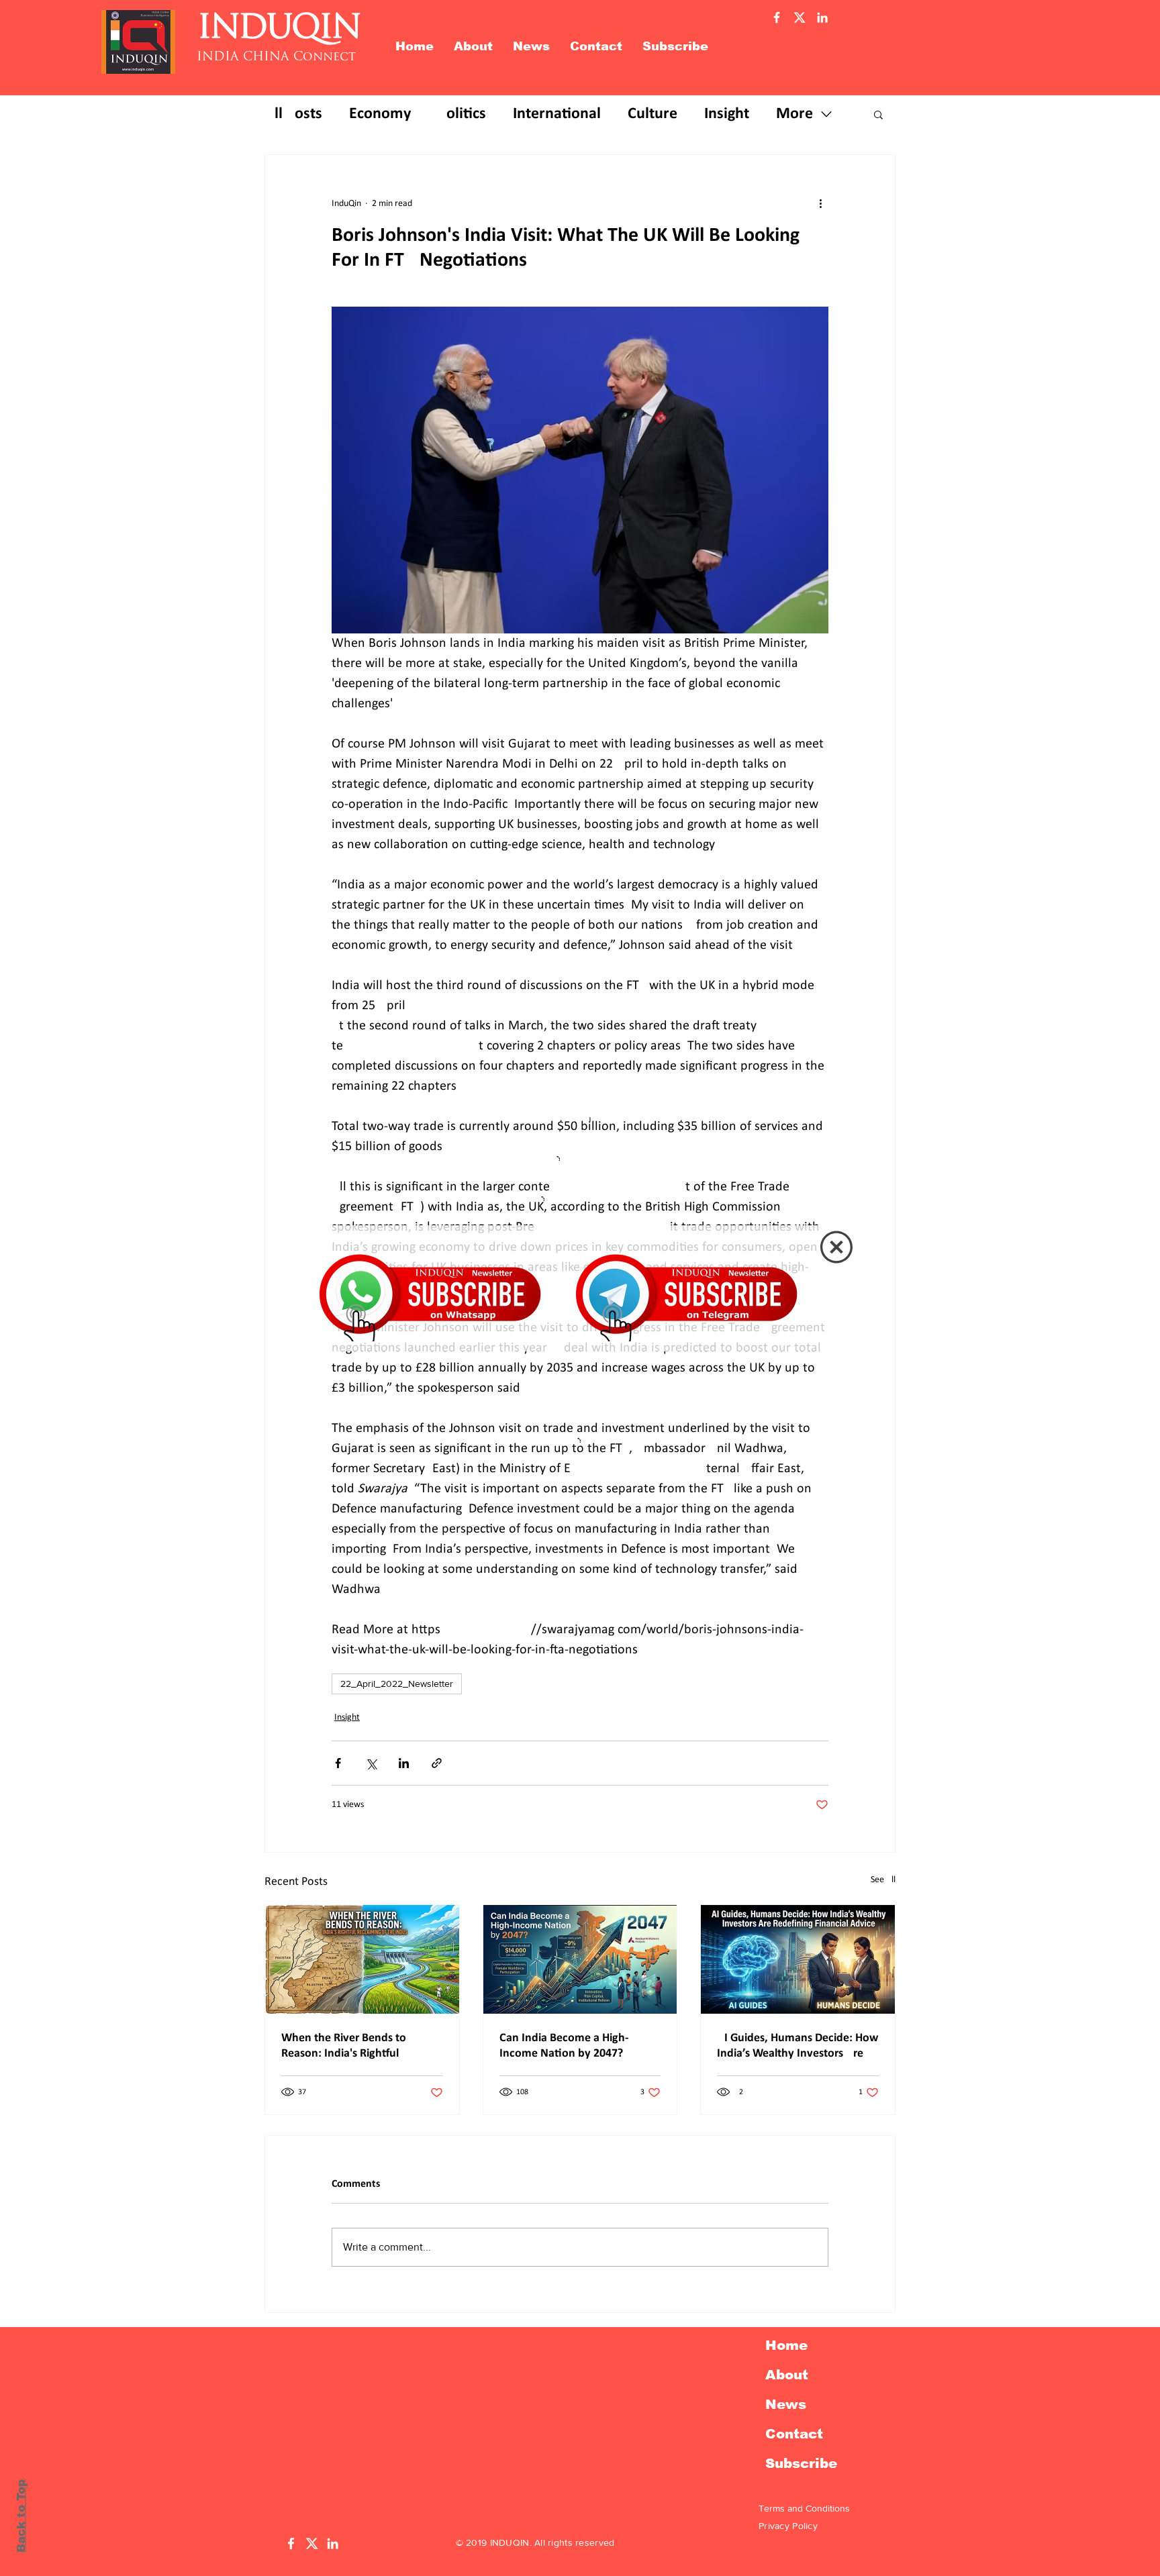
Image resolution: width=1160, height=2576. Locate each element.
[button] (836, 1247)
